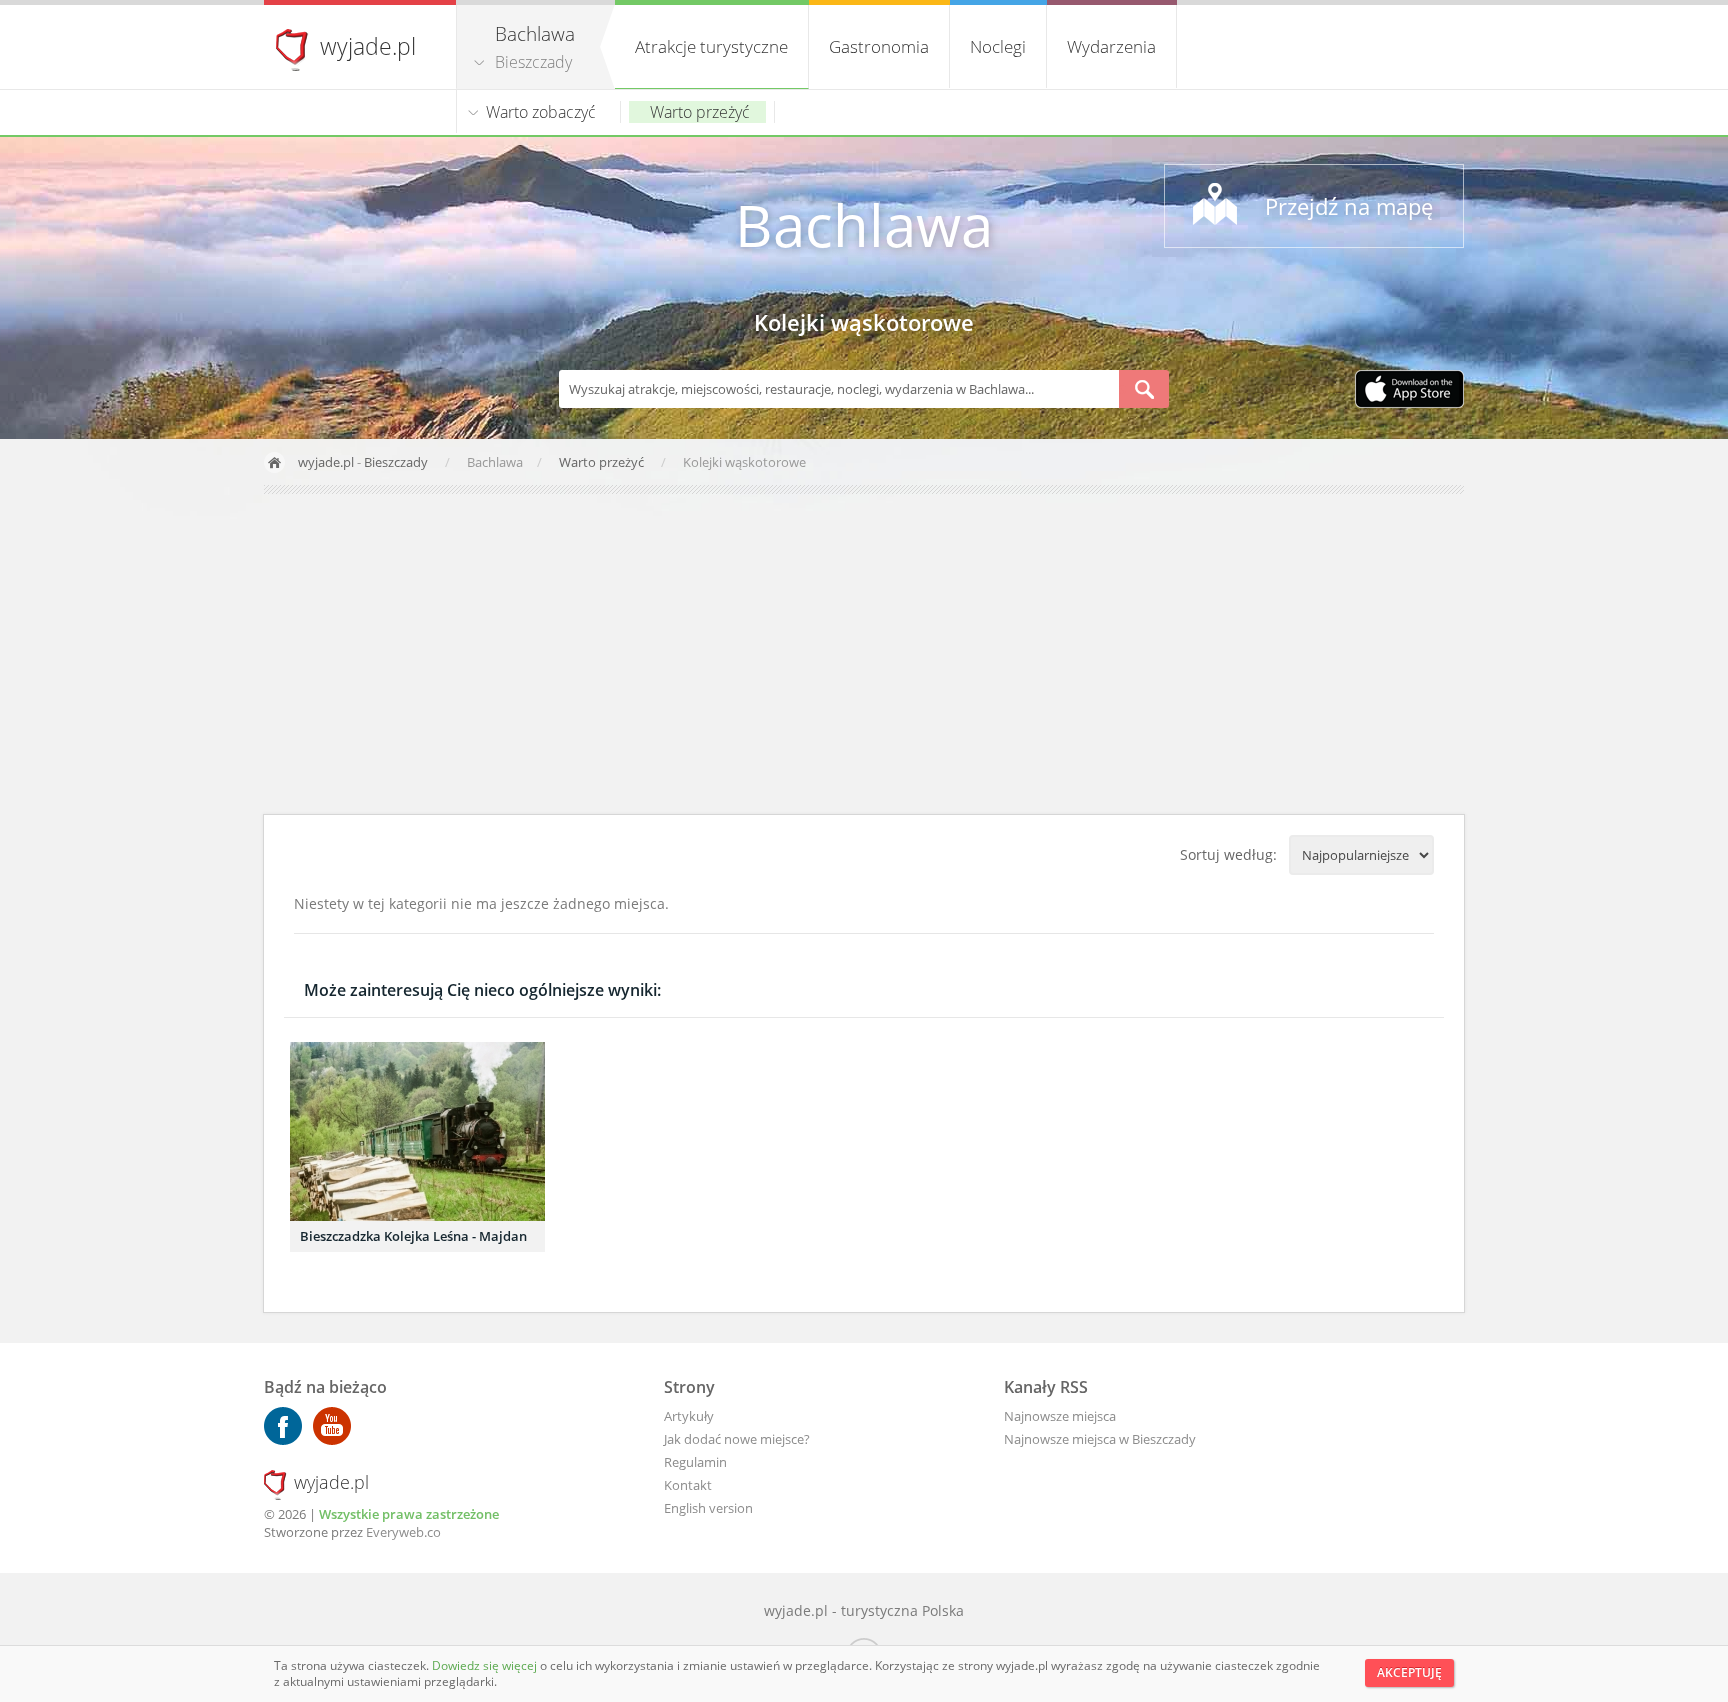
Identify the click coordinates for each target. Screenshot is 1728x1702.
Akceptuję (1409, 1672)
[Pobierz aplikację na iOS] (1409, 391)
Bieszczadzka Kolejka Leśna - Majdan (413, 1236)
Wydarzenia (1111, 46)
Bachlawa (864, 224)
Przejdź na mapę (1349, 206)
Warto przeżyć (700, 112)
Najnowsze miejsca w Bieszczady (1100, 1439)
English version (708, 1508)
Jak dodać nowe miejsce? (737, 1439)
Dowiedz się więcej (486, 1665)
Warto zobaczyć (541, 112)
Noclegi (998, 46)
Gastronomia (879, 46)
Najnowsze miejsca (1060, 1416)
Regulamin (695, 1462)
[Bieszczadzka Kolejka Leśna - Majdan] (417, 1131)
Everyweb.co (403, 1532)
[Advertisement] (864, 654)
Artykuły (689, 1416)
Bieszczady (533, 62)
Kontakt (688, 1485)
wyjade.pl (368, 46)
